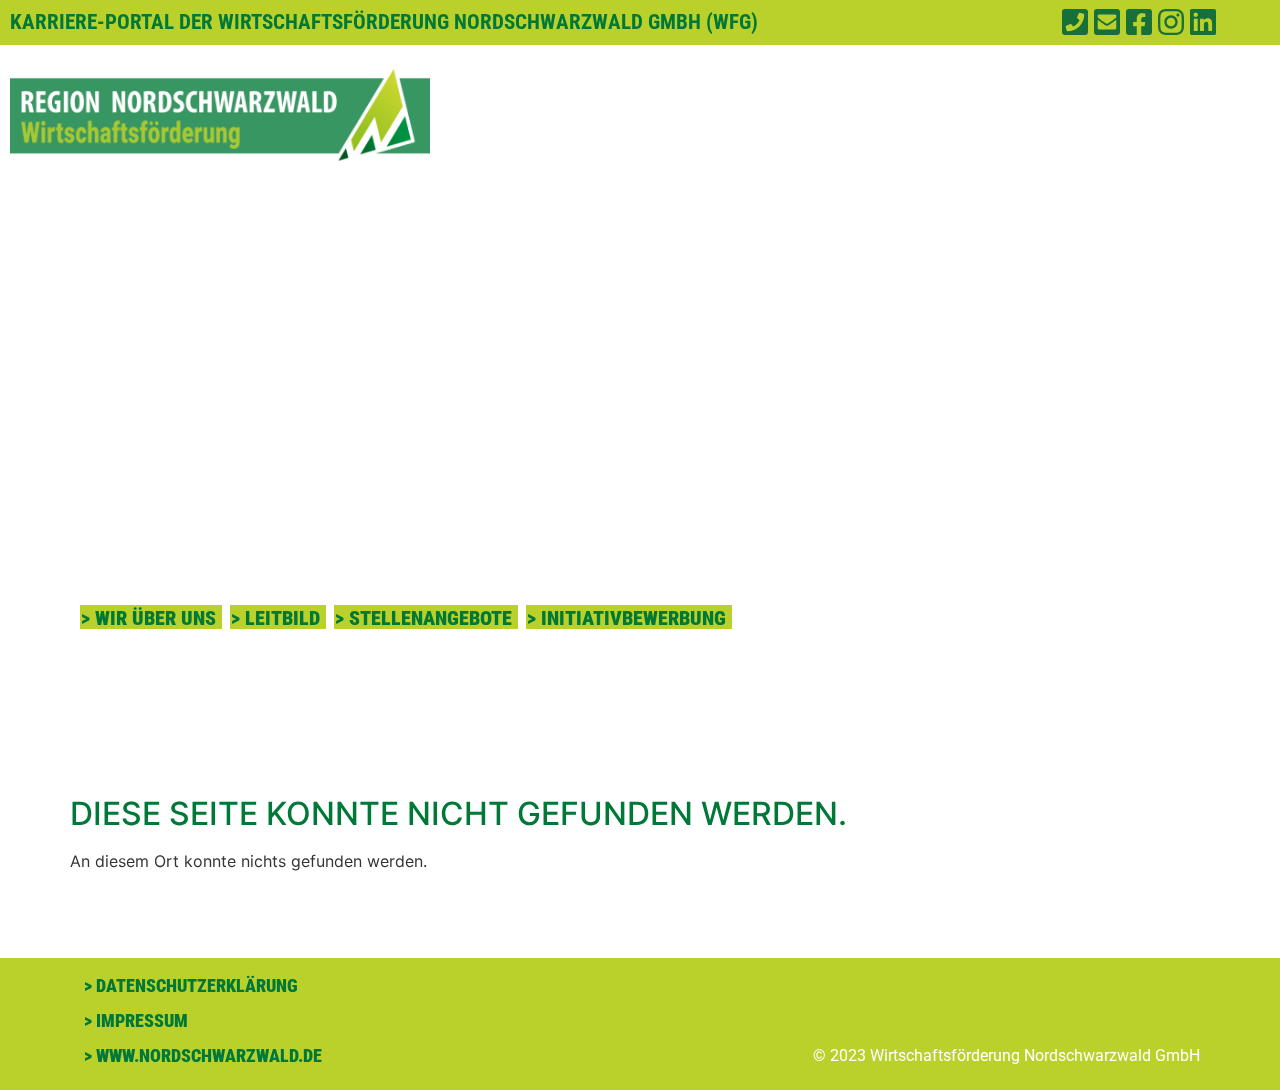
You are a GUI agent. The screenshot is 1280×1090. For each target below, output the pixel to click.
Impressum (142, 1020)
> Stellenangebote (423, 617)
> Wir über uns (148, 617)
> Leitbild (275, 617)
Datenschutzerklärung (197, 985)
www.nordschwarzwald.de (209, 1055)
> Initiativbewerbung (626, 617)
